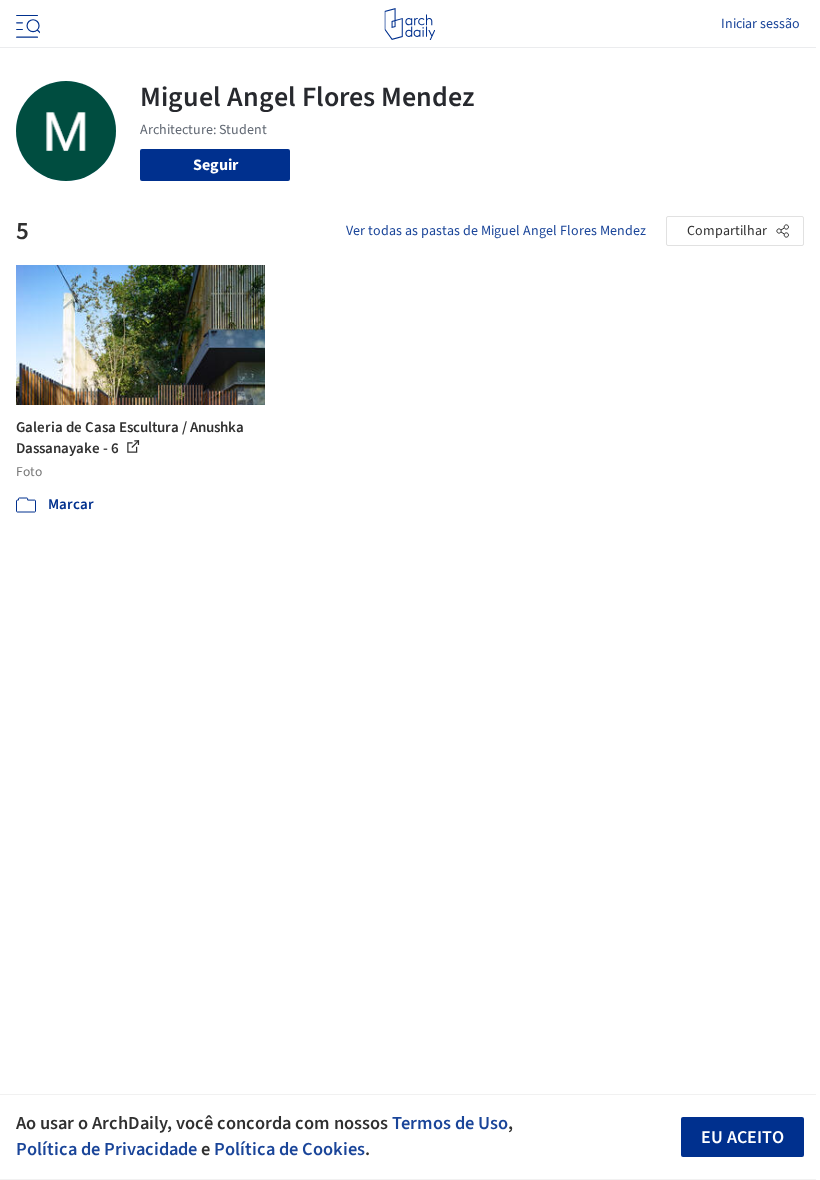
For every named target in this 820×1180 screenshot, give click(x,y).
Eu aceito (742, 1137)
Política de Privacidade (106, 1149)
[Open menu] (26, 24)
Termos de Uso (450, 1123)
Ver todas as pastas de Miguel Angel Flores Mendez (496, 231)
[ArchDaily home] (409, 24)
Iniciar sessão (760, 24)
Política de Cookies (289, 1149)
